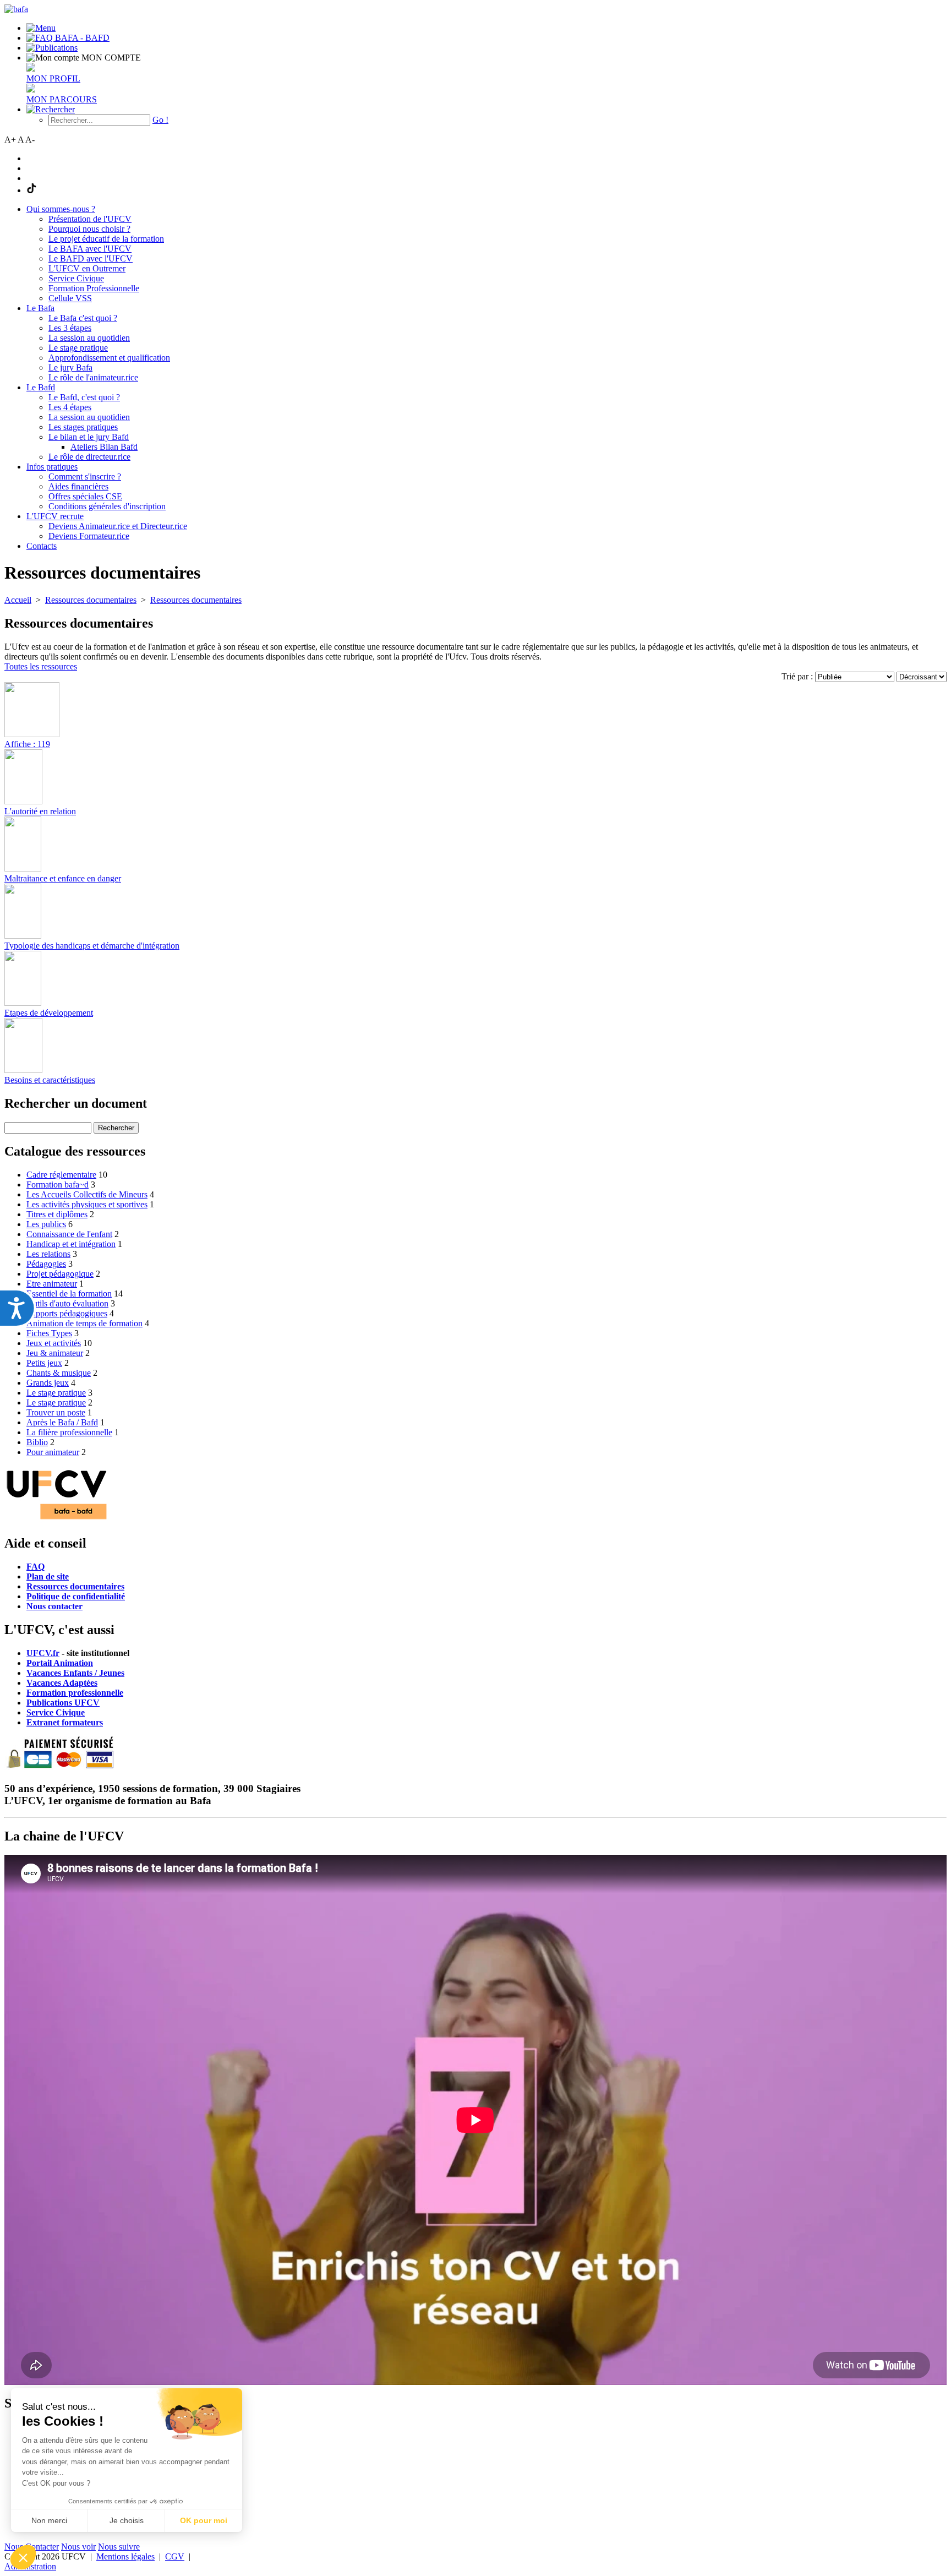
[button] (23, 2557)
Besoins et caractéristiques (50, 1080)
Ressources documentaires (75, 1586)
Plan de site (48, 1576)
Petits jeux (44, 1363)
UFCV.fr (43, 1653)
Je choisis (127, 2520)
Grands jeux (48, 1383)
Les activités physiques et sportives (87, 1204)
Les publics (46, 1224)
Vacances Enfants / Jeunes (75, 1673)
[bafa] (16, 9)
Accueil (18, 600)
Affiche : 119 (27, 744)
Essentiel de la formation (69, 1294)
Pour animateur (53, 1452)
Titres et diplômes (57, 1214)
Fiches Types (49, 1333)
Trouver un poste (56, 1412)
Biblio (37, 1442)
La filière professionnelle (69, 1432)
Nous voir (78, 2547)
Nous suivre (119, 2547)
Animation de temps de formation (84, 1323)
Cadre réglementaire (61, 1175)
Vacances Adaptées (62, 1683)
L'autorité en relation (40, 811)
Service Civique (56, 1712)
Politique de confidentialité (76, 1596)
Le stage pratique (56, 1393)
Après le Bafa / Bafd (62, 1422)
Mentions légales (125, 2556)
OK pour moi (204, 2520)
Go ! (160, 120)
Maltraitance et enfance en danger (63, 878)
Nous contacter (54, 1606)
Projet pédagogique (60, 1274)
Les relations (48, 1254)
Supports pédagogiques (67, 1313)
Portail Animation (60, 1663)
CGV (175, 2556)
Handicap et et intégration (71, 1244)
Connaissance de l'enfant (69, 1234)
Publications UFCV (63, 1703)
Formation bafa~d (58, 1184)
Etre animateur (52, 1284)
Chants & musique (59, 1373)
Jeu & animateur (55, 1353)
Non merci (49, 2520)
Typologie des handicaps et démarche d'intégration (92, 946)
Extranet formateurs (65, 1722)
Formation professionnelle (75, 1693)
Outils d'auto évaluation (67, 1303)
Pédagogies (46, 1264)
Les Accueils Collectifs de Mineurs (87, 1194)
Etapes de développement (49, 1013)
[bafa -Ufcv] (57, 1520)
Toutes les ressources (41, 666)
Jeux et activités (54, 1343)
